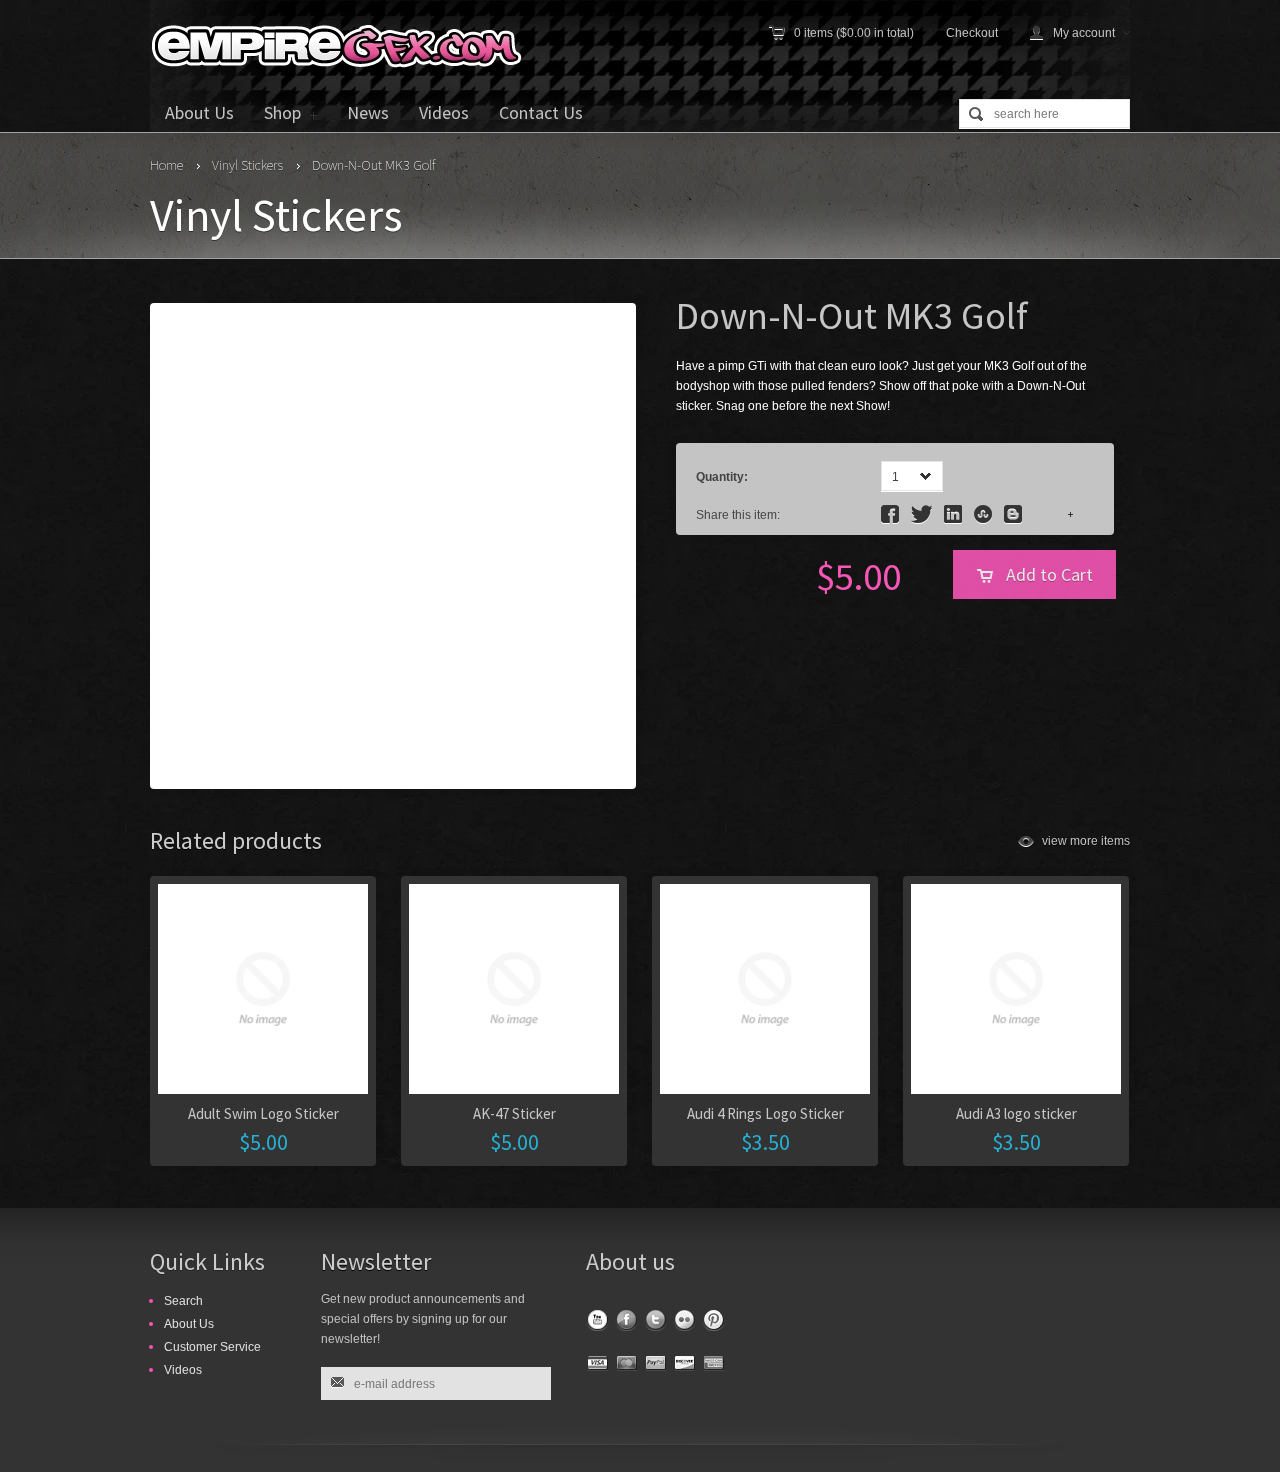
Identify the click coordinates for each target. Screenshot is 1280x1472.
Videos (444, 112)
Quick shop (885, 1048)
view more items (1086, 841)
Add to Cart (1049, 574)
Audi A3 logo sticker (1016, 1113)
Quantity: (722, 477)
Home (166, 165)
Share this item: (738, 515)
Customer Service (212, 1347)
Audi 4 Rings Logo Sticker (765, 1113)
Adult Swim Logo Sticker (263, 1113)
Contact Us (541, 112)
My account (1084, 33)
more (1048, 515)
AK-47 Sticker (514, 1113)
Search (183, 1301)
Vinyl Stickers (247, 165)
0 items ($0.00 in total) (854, 33)
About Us (199, 112)
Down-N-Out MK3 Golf (373, 165)
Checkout (972, 33)
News (368, 112)
